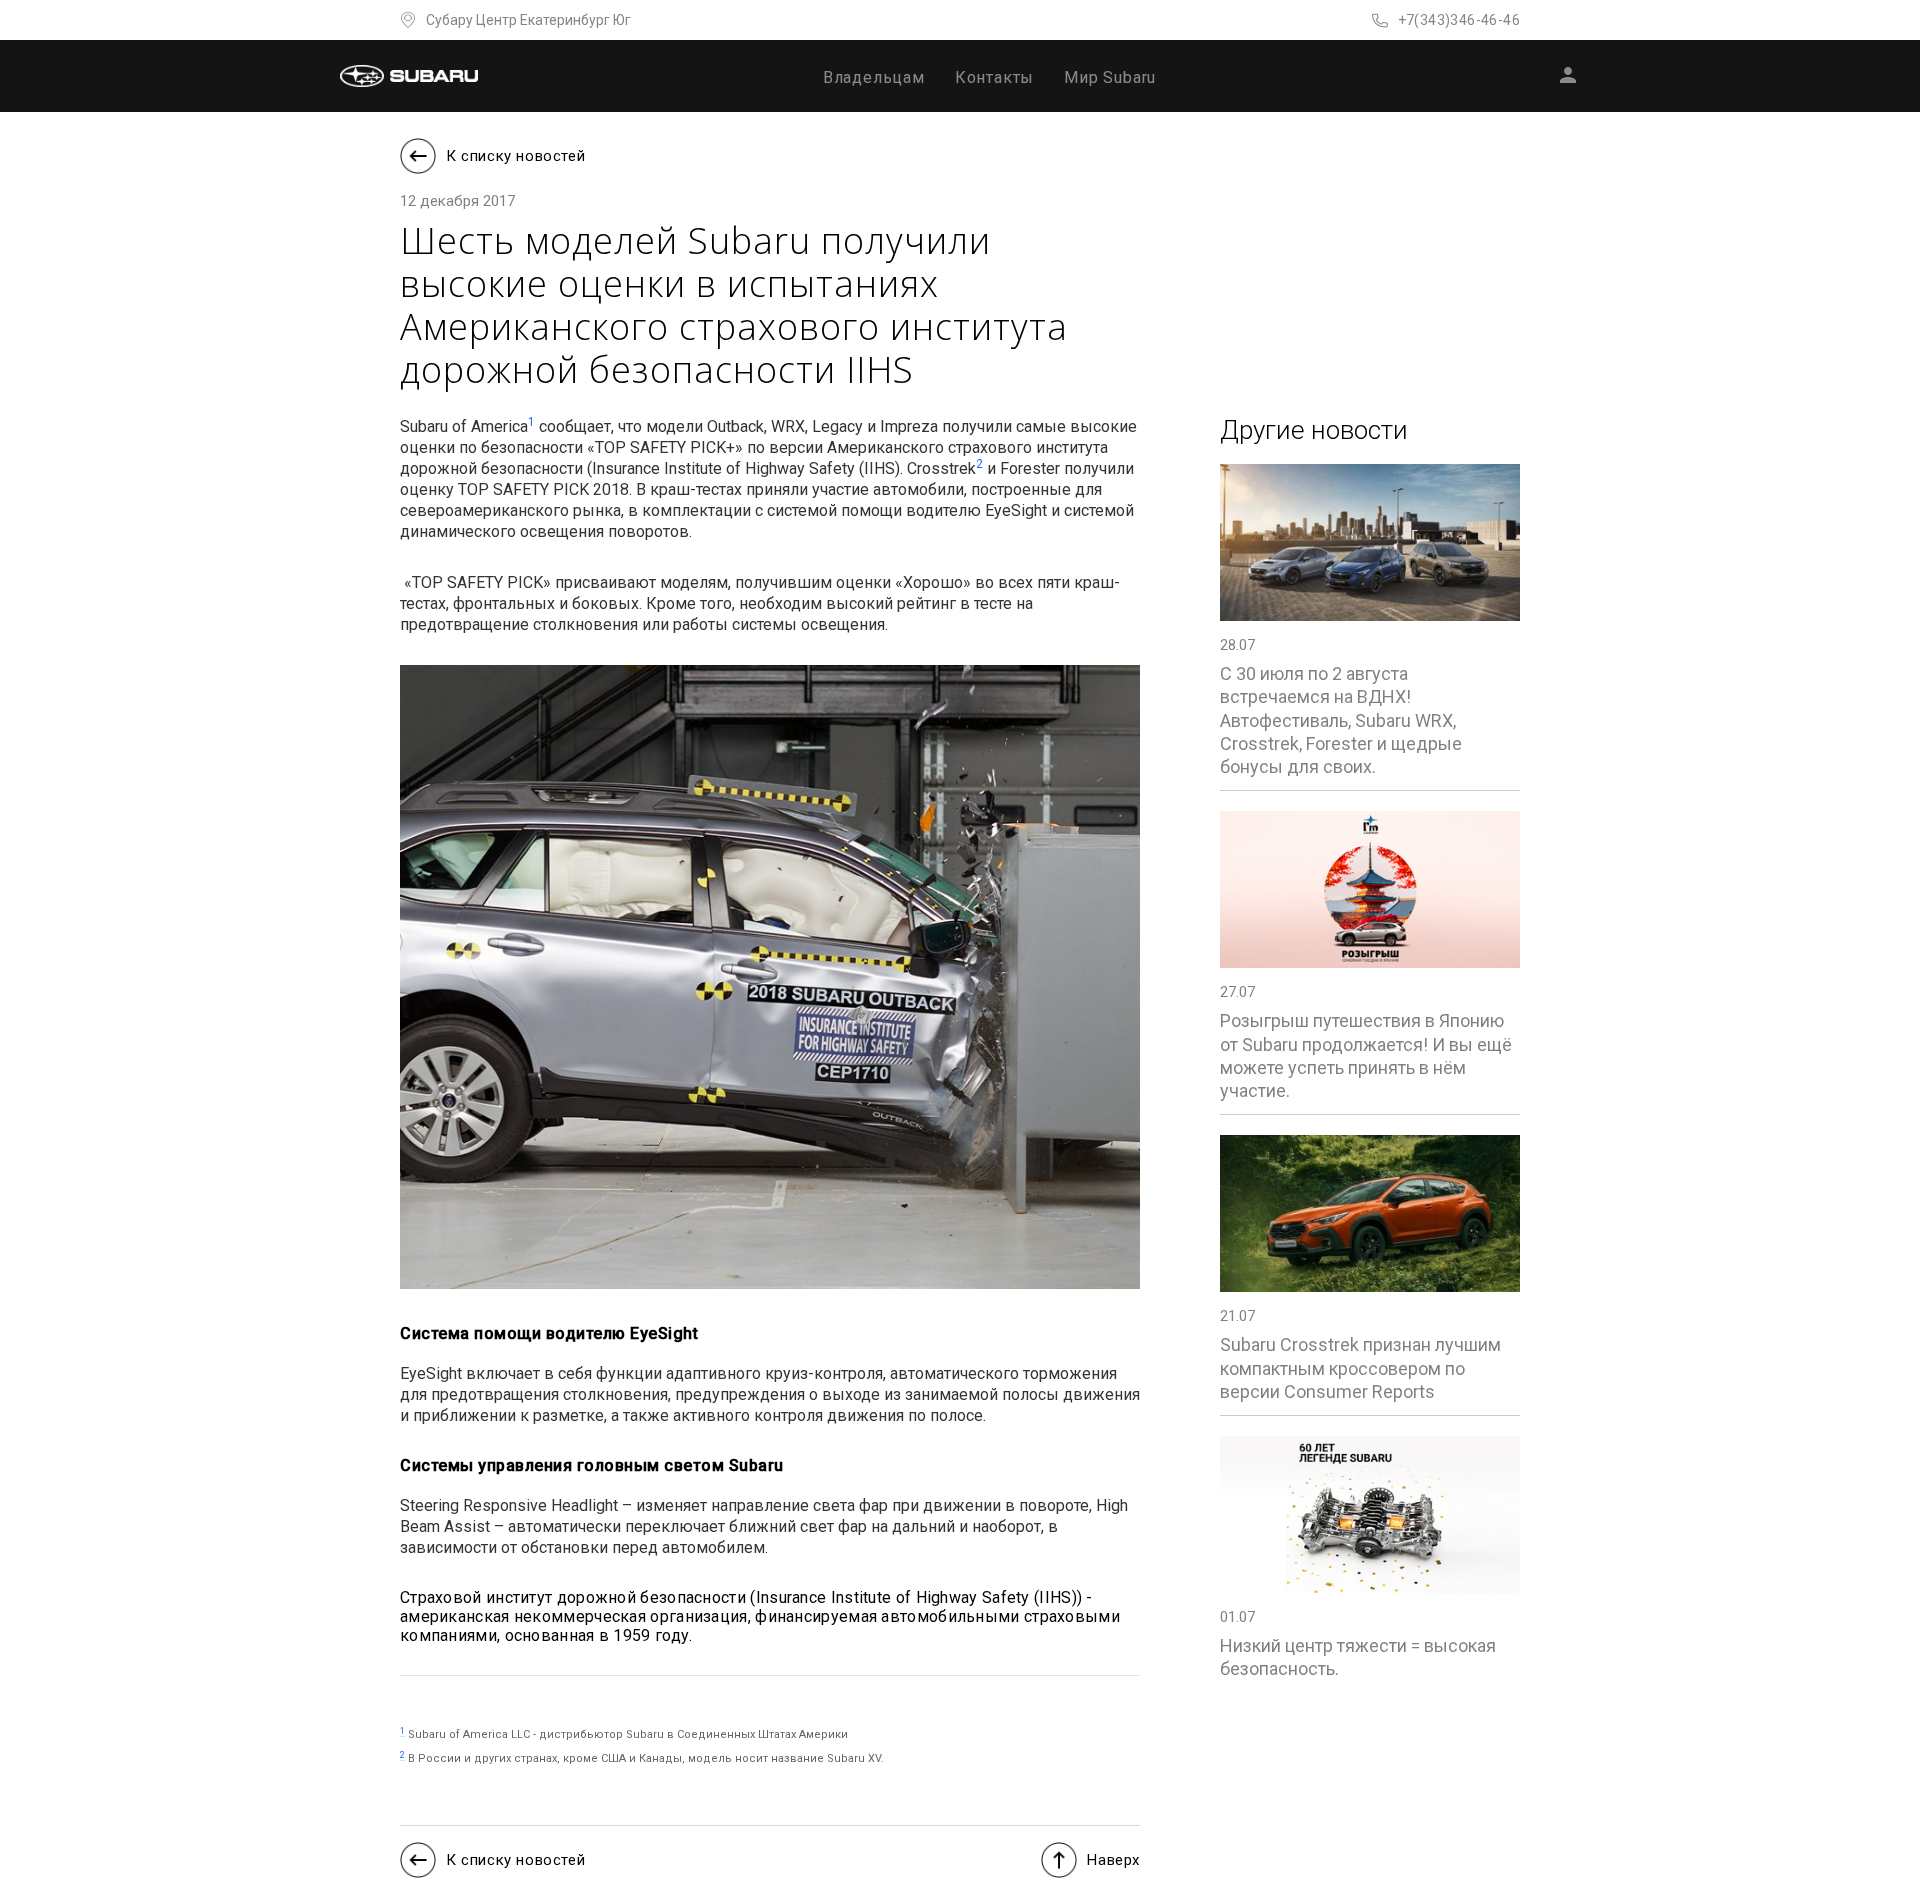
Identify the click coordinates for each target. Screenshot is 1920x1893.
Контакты (994, 77)
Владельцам (874, 77)
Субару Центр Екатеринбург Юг (528, 20)
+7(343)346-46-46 (1459, 20)
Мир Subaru (1110, 77)
